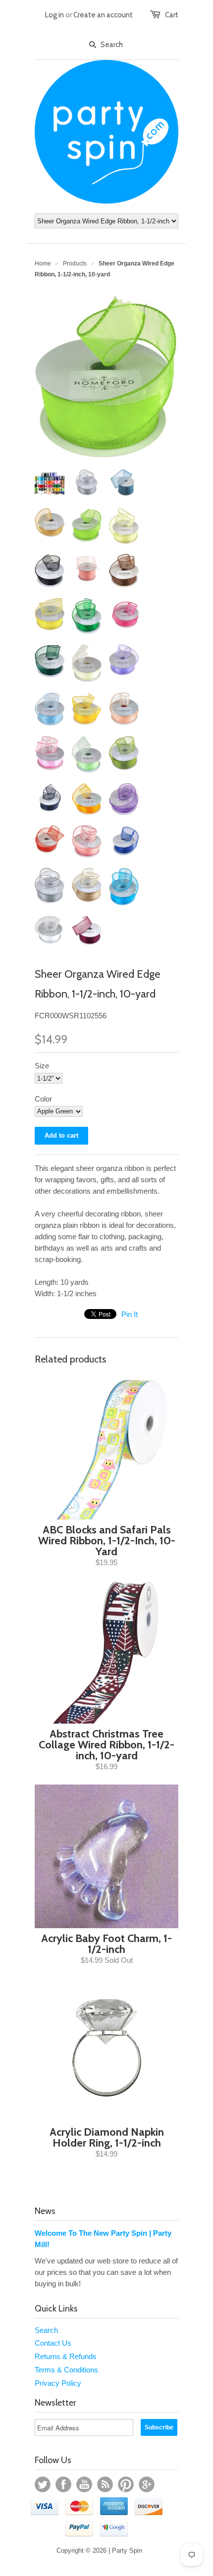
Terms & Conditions (66, 2370)
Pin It (130, 1314)
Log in (54, 15)
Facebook (63, 2484)
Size (42, 1066)
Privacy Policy (58, 2383)
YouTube (84, 2484)
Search (46, 2330)
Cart (172, 15)
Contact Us (53, 2343)
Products (75, 263)
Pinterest (126, 2484)
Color (43, 1099)
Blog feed (105, 2484)
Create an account (103, 15)
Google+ (147, 2484)
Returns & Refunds (66, 2356)
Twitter (43, 2484)
